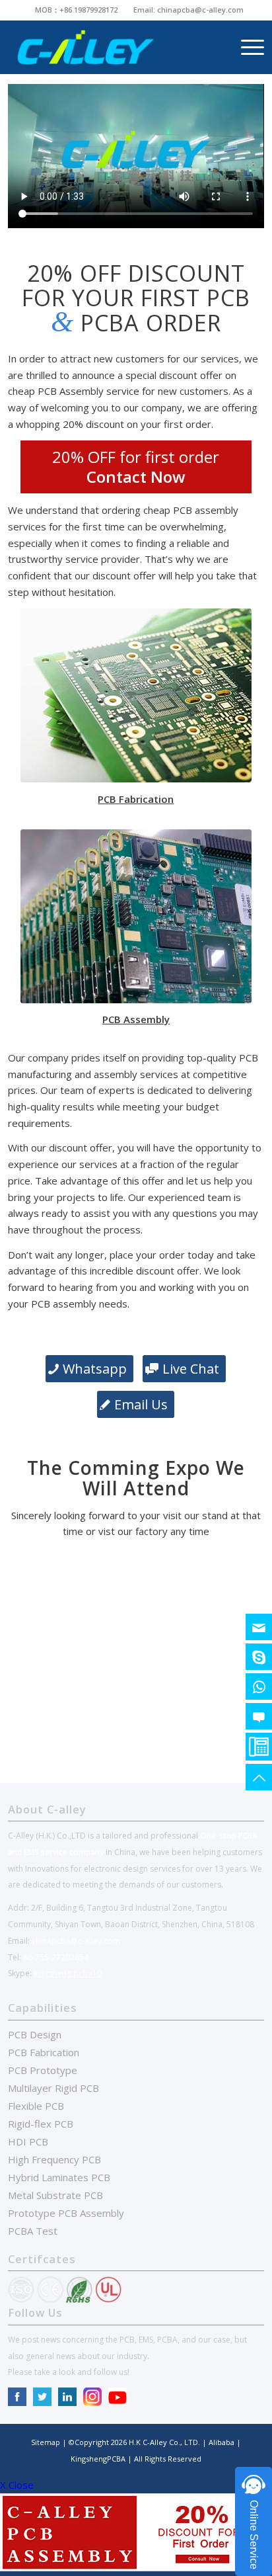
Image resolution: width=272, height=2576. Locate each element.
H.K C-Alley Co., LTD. (164, 2442)
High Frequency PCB (54, 2159)
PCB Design (35, 2034)
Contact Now (136, 477)
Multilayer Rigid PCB (53, 2088)
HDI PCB (28, 2141)
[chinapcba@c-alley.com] (259, 1627)
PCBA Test (33, 2231)
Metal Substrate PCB (55, 2195)
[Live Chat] (259, 1716)
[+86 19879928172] (259, 1686)
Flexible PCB (36, 2106)
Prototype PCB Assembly (66, 2213)
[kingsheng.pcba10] (259, 1657)
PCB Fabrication (44, 2052)
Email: (145, 10)
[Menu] (246, 47)
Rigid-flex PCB (41, 2124)
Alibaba (222, 2442)
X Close (17, 2485)
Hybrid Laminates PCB (59, 2177)
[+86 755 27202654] (259, 1747)
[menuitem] (77, 10)
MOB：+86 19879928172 (76, 10)
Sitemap (46, 2442)
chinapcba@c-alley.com (200, 10)
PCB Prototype (43, 2070)
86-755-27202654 (56, 1957)
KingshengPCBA (99, 2459)
